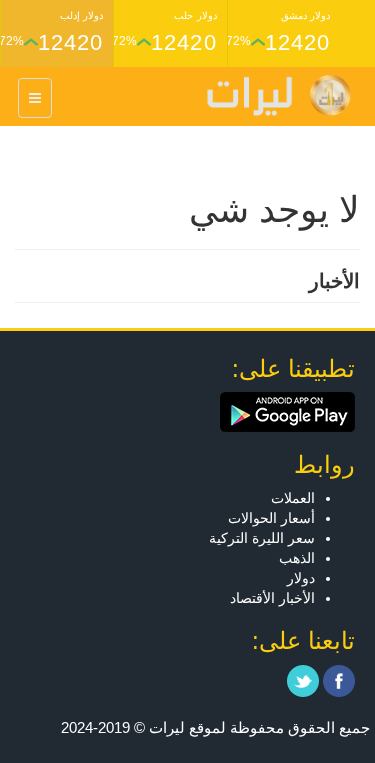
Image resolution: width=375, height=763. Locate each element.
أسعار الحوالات (271, 518)
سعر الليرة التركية (262, 538)
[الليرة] (269, 95)
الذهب (297, 558)
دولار (301, 578)
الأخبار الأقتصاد (272, 598)
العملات (293, 498)
